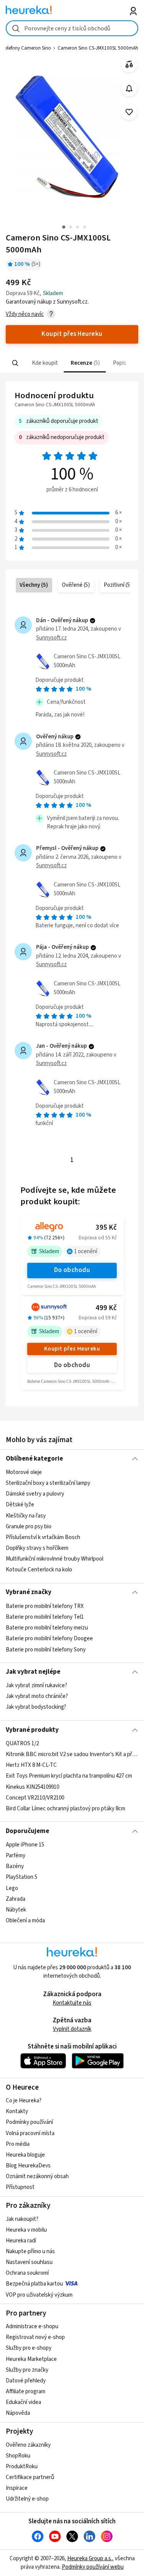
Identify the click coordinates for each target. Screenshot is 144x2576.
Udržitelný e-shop (27, 2499)
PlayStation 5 (22, 1877)
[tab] (44, 363)
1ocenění (86, 1251)
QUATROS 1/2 (22, 1744)
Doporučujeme (27, 1831)
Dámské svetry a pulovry (35, 1494)
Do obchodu (72, 1270)
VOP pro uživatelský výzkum (39, 2295)
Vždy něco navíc (25, 314)
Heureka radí (21, 2241)
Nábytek (16, 1910)
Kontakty (17, 2111)
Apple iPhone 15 (25, 1845)
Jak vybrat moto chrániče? (37, 1697)
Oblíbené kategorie (34, 1459)
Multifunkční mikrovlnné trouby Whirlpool (55, 1559)
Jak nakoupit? (22, 2219)
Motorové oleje (24, 1472)
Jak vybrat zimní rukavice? (36, 1685)
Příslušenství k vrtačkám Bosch (43, 1537)
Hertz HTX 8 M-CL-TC (31, 1765)
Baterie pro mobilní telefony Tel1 (45, 1617)
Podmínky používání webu (93, 2567)
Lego (12, 1888)
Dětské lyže (20, 1505)
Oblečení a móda (25, 1921)
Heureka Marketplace (31, 2359)
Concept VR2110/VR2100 (35, 1798)
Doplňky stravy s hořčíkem (37, 1548)
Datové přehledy (26, 2381)
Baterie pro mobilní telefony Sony (46, 1649)
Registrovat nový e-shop (35, 2337)
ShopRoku (18, 2456)
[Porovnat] (129, 64)
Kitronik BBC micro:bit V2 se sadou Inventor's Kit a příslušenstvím (72, 1754)
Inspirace (17, 2488)
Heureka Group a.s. (90, 2558)
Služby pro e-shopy (29, 2348)
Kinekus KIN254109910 (32, 1787)
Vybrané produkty (32, 1730)
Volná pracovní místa (30, 2133)
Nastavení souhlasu (29, 2262)
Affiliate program (26, 2392)
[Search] (15, 363)
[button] (44, 363)
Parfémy (16, 1856)
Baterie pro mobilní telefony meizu (47, 1628)
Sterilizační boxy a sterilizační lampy (48, 1483)
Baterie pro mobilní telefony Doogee (49, 1639)
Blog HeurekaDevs (28, 2166)
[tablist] (72, 363)
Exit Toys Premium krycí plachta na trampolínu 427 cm (69, 1776)
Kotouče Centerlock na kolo (39, 1570)
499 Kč (106, 1308)
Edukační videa (23, 2402)
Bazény (15, 1866)
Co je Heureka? (24, 2101)
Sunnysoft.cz (51, 638)
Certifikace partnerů (30, 2477)
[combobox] (72, 28)
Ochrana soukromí (27, 2273)
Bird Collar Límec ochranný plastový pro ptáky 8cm (65, 1809)
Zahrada (16, 1899)
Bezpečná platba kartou (34, 2284)
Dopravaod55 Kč (98, 1238)
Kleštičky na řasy (26, 1516)
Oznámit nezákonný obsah (37, 2176)
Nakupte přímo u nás (30, 2251)
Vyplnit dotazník (72, 2029)
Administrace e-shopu (32, 2326)
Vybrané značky (29, 1592)
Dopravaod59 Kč (98, 1318)
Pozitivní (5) (118, 585)
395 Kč (106, 1228)
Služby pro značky (27, 2370)
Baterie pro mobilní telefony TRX (45, 1606)
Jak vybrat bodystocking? (36, 1707)
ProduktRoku (22, 2467)
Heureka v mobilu (26, 2230)
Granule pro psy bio (29, 1527)
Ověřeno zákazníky (28, 2445)
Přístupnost (20, 2187)
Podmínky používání (29, 2122)
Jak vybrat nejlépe (33, 1672)
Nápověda (18, 2413)
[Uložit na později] (129, 112)
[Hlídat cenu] (129, 88)
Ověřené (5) (76, 585)
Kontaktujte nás (72, 2003)
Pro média (18, 2144)
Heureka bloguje (25, 2155)
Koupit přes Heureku (72, 1349)
